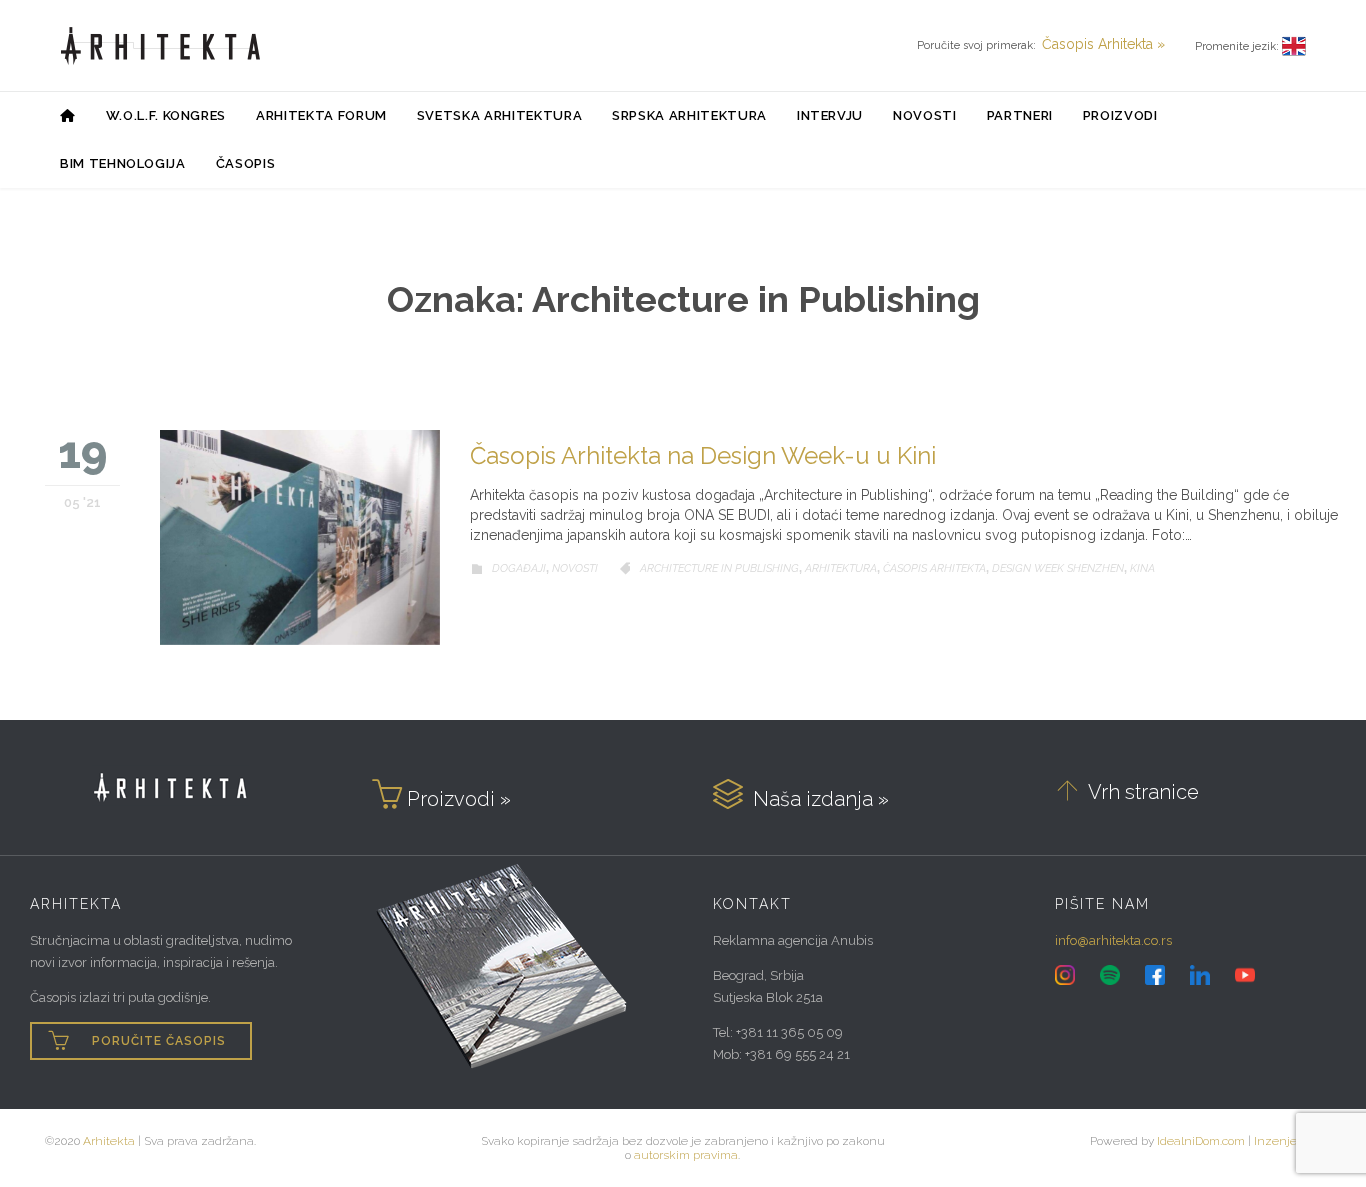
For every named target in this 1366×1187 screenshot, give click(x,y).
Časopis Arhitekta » (1103, 44)
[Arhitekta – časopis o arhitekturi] (161, 46)
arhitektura (841, 568)
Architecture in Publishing (719, 568)
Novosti (575, 568)
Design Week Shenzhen (1058, 568)
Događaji (519, 568)
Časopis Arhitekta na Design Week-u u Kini (703, 455)
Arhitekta (109, 1141)
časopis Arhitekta (934, 568)
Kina (1142, 568)
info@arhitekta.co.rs (1113, 940)
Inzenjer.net (1287, 1141)
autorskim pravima (686, 1155)
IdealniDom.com (1201, 1141)
